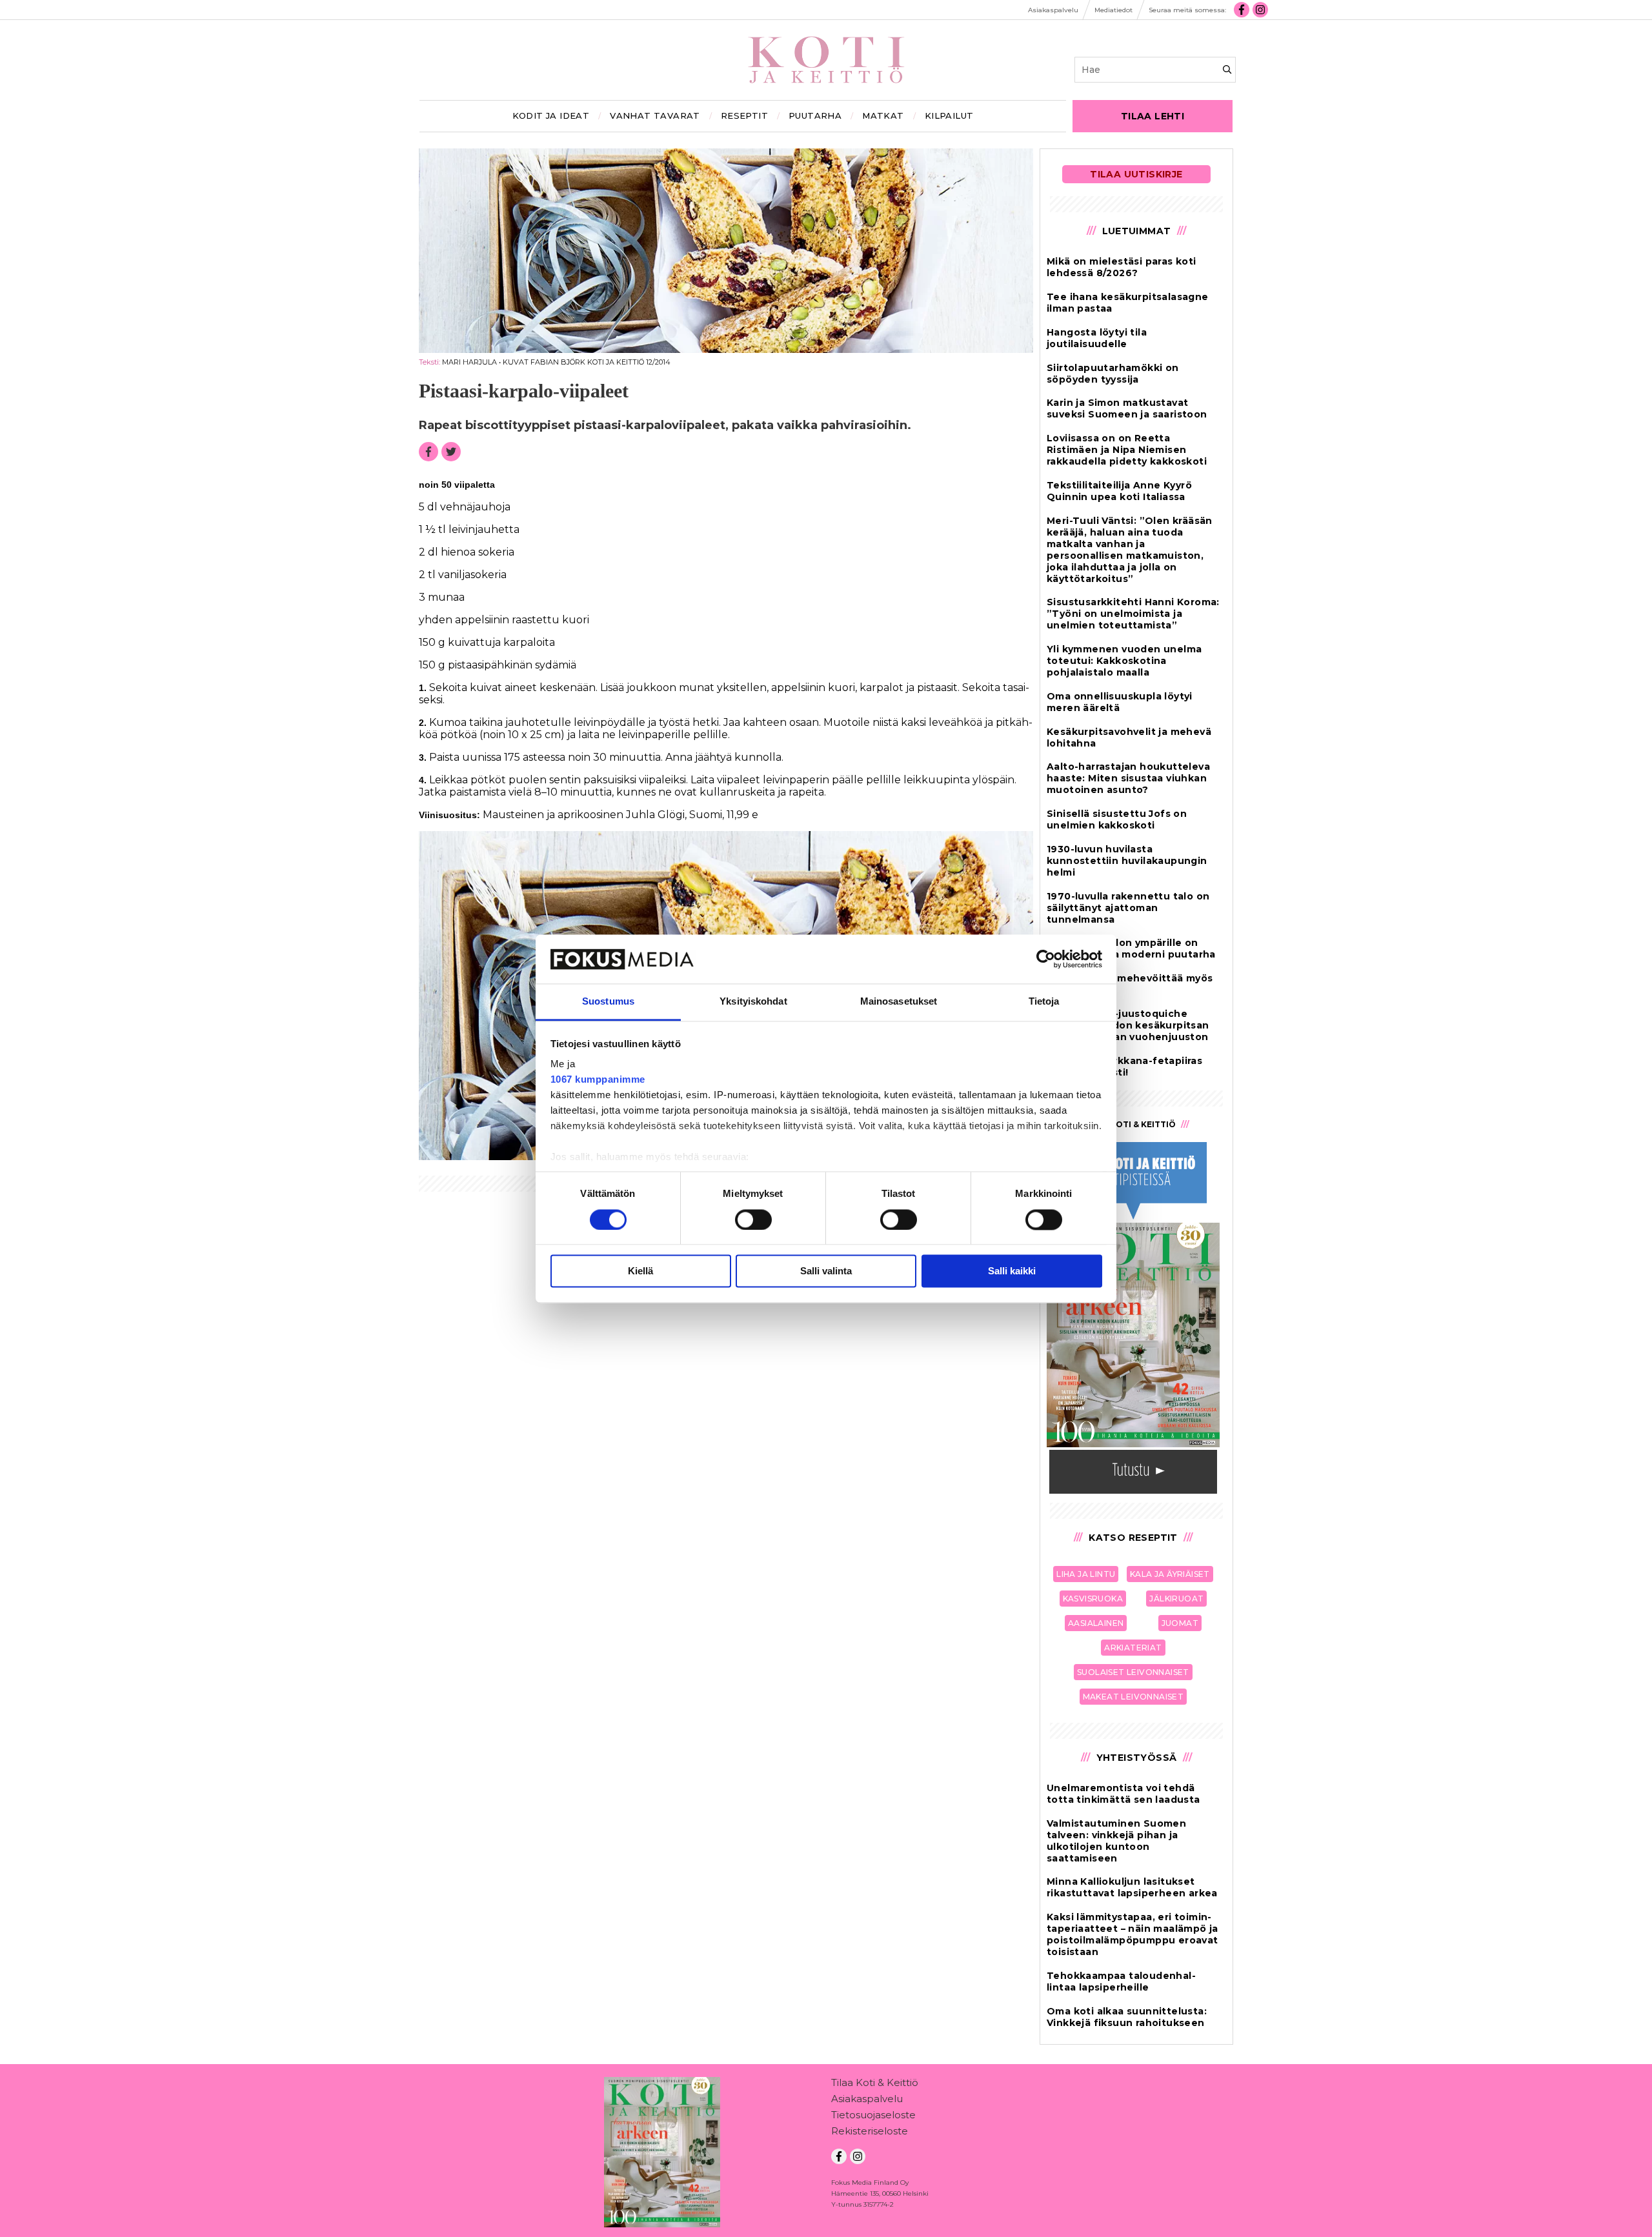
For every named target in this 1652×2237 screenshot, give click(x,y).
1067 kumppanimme (598, 1080)
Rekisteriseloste (870, 2131)
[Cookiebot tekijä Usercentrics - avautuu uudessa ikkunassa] (1046, 959)
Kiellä (640, 1271)
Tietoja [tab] (1044, 1002)
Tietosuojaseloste (873, 2115)
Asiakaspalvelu (867, 2099)
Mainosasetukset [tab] (899, 1002)
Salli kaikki (1012, 1271)
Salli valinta (826, 1271)
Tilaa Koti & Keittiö (875, 2082)
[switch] (753, 1219)
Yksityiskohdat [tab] (753, 1002)
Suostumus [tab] (608, 1002)
